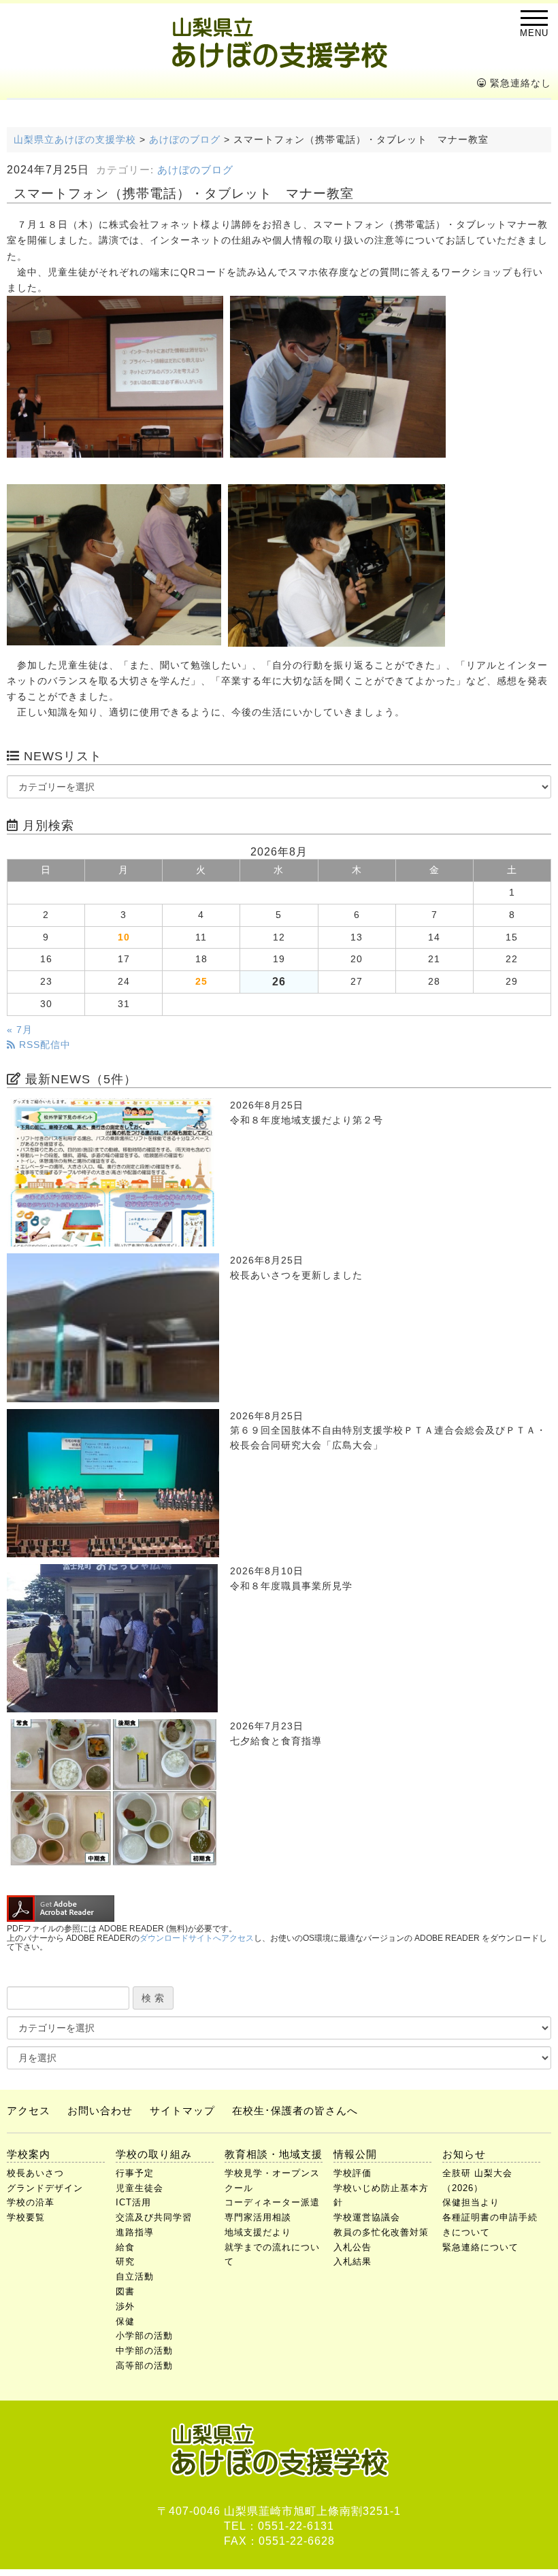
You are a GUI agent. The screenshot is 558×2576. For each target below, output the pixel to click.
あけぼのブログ (195, 170)
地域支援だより (258, 2232)
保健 (125, 2321)
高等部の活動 (144, 2366)
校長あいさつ (35, 2173)
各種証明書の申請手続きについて (490, 2225)
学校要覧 (26, 2217)
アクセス (29, 2111)
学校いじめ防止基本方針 (381, 2196)
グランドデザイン (45, 2188)
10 (124, 937)
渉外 (125, 2306)
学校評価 (352, 2173)
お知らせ (464, 2154)
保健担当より (471, 2202)
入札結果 (352, 2261)
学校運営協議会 (367, 2217)
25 (201, 982)
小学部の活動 (144, 2336)
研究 (125, 2261)
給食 (125, 2247)
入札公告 (352, 2247)
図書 (125, 2291)
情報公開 (355, 2154)
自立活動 (135, 2276)
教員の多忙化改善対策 (381, 2232)
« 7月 (20, 1030)
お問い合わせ (100, 2111)
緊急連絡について (480, 2247)
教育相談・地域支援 (274, 2154)
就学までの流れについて (272, 2255)
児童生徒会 (139, 2188)
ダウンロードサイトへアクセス (197, 1938)
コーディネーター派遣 (272, 2202)
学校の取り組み (154, 2154)
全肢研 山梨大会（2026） (477, 2181)
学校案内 (29, 2154)
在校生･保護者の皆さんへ (295, 2111)
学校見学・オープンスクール (272, 2181)
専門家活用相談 (258, 2217)
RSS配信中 (43, 1045)
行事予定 (135, 2173)
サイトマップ (182, 2111)
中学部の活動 (144, 2351)
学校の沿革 (31, 2202)
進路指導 (135, 2232)
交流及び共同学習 (154, 2217)
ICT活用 (133, 2202)
